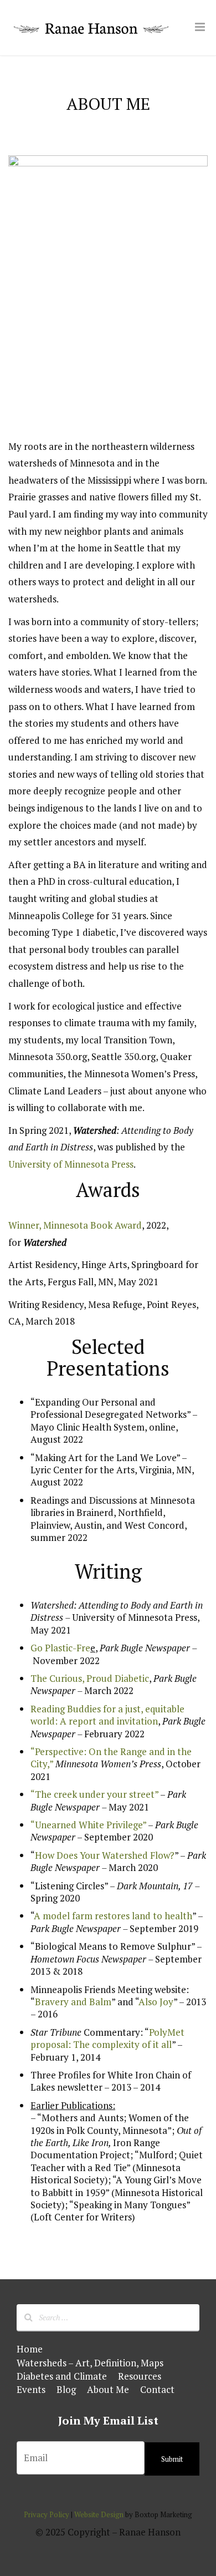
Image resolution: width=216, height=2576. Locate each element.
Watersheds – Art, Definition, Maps (90, 2363)
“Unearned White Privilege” (88, 1825)
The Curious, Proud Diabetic (90, 1678)
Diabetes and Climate (62, 2376)
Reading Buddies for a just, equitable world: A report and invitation (107, 1715)
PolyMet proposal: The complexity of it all (107, 2038)
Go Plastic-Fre (60, 1648)
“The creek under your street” (94, 1794)
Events (31, 2389)
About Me (108, 2389)
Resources (140, 2376)
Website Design (99, 2514)
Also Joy (156, 2002)
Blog (66, 2389)
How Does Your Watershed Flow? (105, 1855)
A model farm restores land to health (113, 1916)
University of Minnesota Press (71, 1164)
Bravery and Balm (73, 2002)
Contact (157, 2389)
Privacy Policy (47, 2514)
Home (30, 2349)
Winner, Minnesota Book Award (75, 1225)
